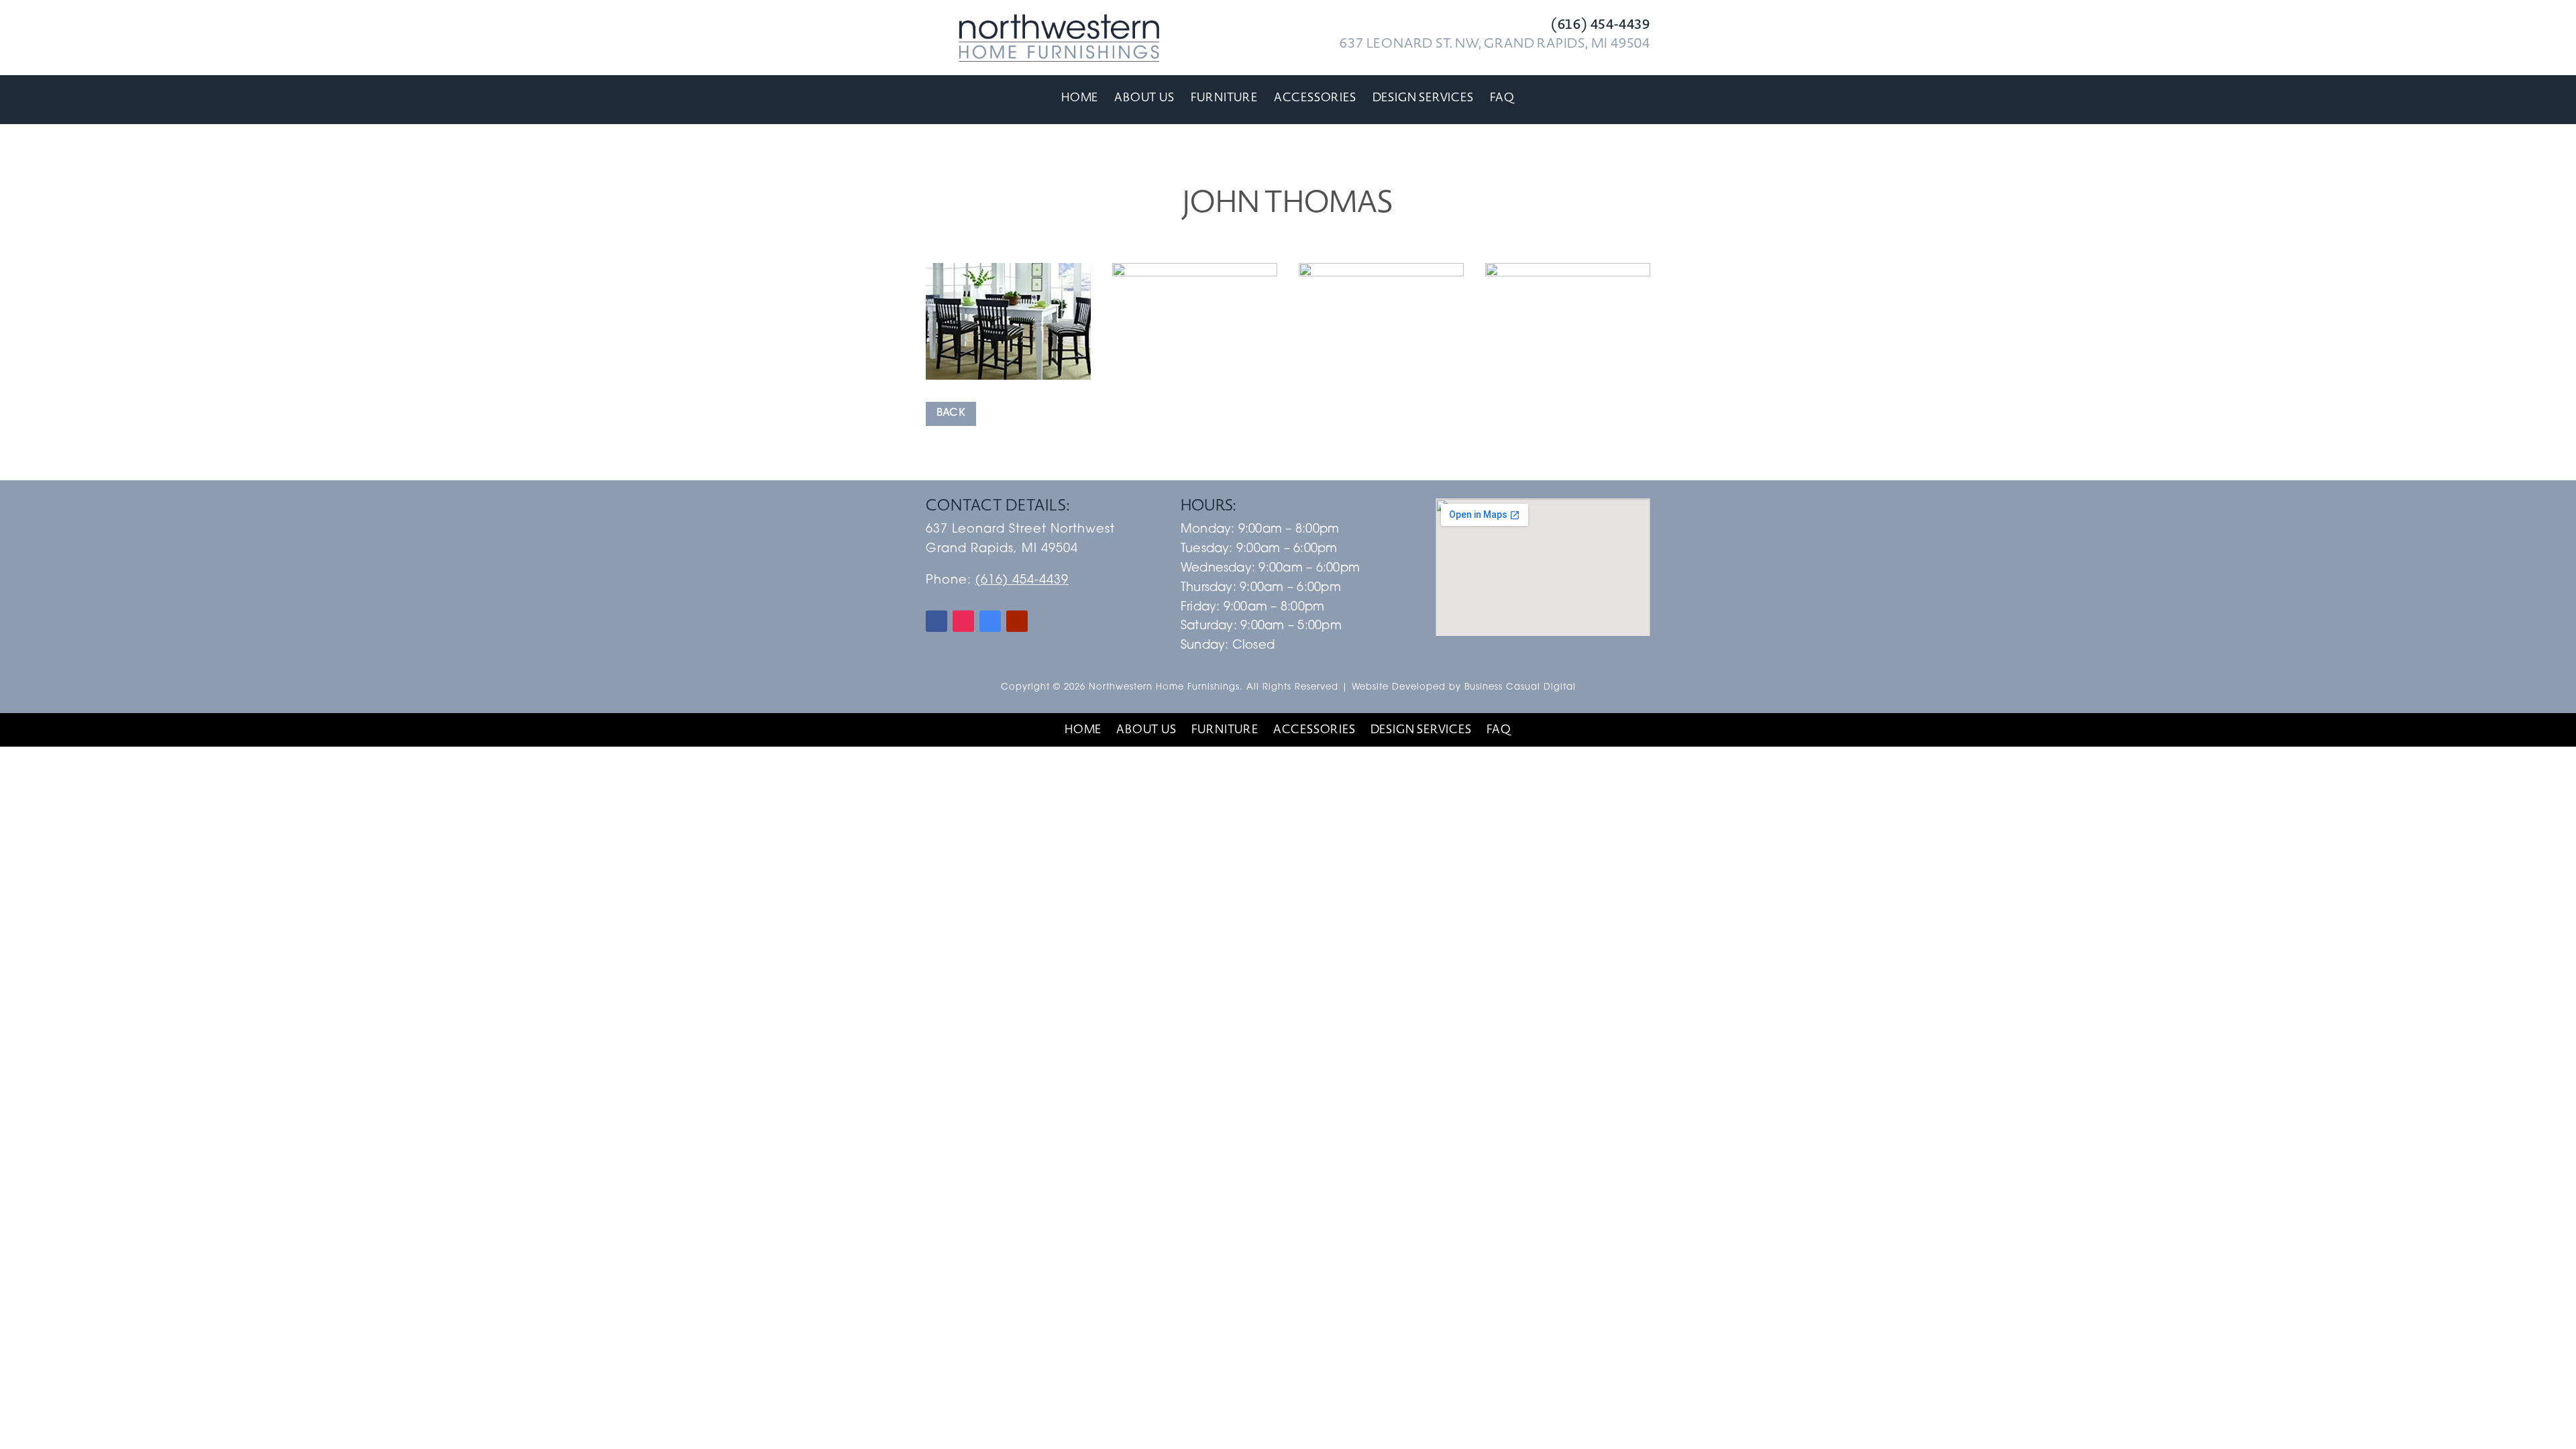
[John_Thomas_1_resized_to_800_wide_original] (1008, 380)
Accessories (1315, 98)
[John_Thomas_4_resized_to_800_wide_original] (1568, 380)
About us (1144, 98)
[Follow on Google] (990, 621)
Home (1080, 98)
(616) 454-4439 (1022, 581)
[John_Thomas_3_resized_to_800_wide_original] (1381, 380)
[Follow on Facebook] (936, 621)
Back (951, 413)
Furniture (1224, 98)
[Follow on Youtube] (1017, 621)
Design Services (1423, 98)
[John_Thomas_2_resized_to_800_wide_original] (1195, 380)
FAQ (1502, 98)
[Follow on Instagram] (963, 621)
